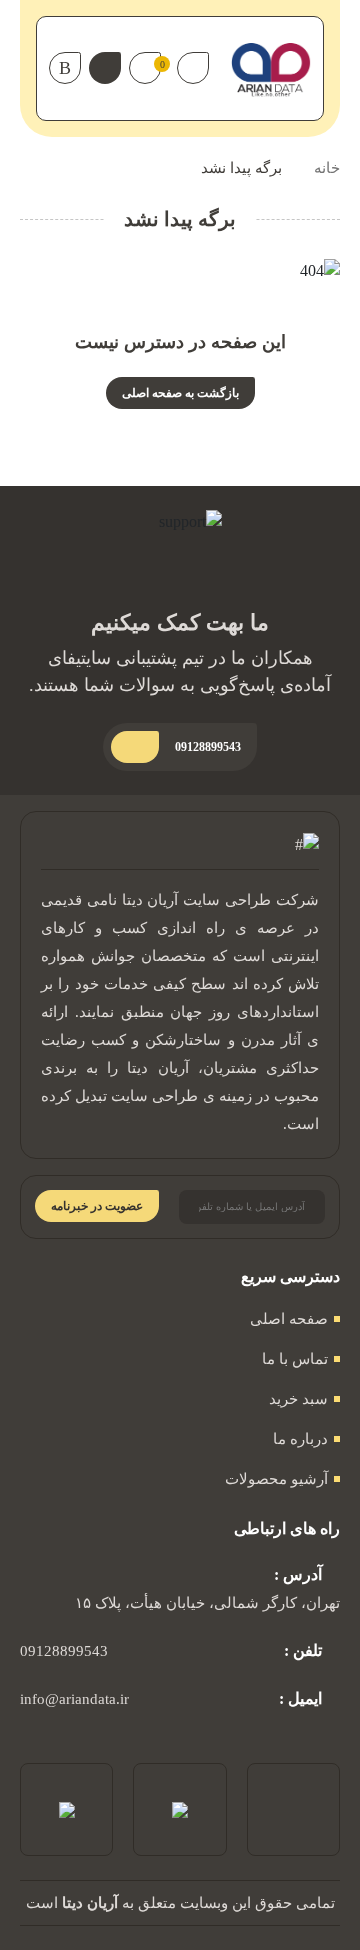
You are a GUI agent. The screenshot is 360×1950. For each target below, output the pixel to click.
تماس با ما (295, 1359)
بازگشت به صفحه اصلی (180, 393)
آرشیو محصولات (276, 1479)
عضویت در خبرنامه (97, 1206)
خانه (327, 168)
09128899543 (64, 1651)
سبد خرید (298, 1399)
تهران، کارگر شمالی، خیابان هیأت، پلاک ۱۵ (207, 1603)
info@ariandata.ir (74, 1699)
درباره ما (300, 1439)
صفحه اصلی (289, 1319)
